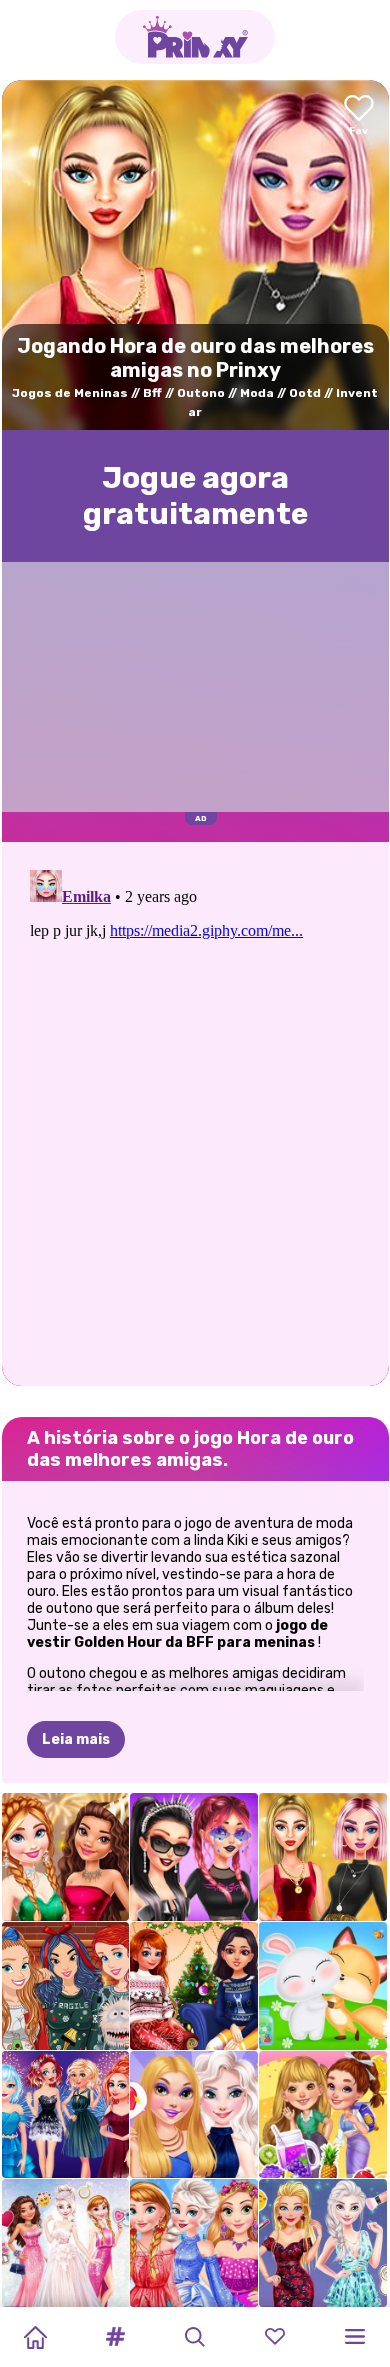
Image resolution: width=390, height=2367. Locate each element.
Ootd (305, 393)
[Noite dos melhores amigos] (194, 2115)
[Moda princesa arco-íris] (194, 2243)
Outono (201, 393)
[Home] (35, 2337)
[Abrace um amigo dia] (323, 1986)
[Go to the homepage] (195, 37)
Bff (152, 393)
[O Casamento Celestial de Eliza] (66, 2243)
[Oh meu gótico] (194, 1857)
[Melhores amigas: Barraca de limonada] (323, 2115)
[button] (115, 2337)
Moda (257, 393)
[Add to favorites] (359, 116)
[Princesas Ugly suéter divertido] (66, 1986)
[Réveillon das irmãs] (66, 2115)
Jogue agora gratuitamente (195, 496)
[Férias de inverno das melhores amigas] (194, 1986)
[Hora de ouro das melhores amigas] (323, 1857)
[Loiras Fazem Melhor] (323, 2243)
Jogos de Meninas (70, 393)
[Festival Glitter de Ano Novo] (66, 1857)
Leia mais (76, 1739)
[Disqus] (195, 1112)
